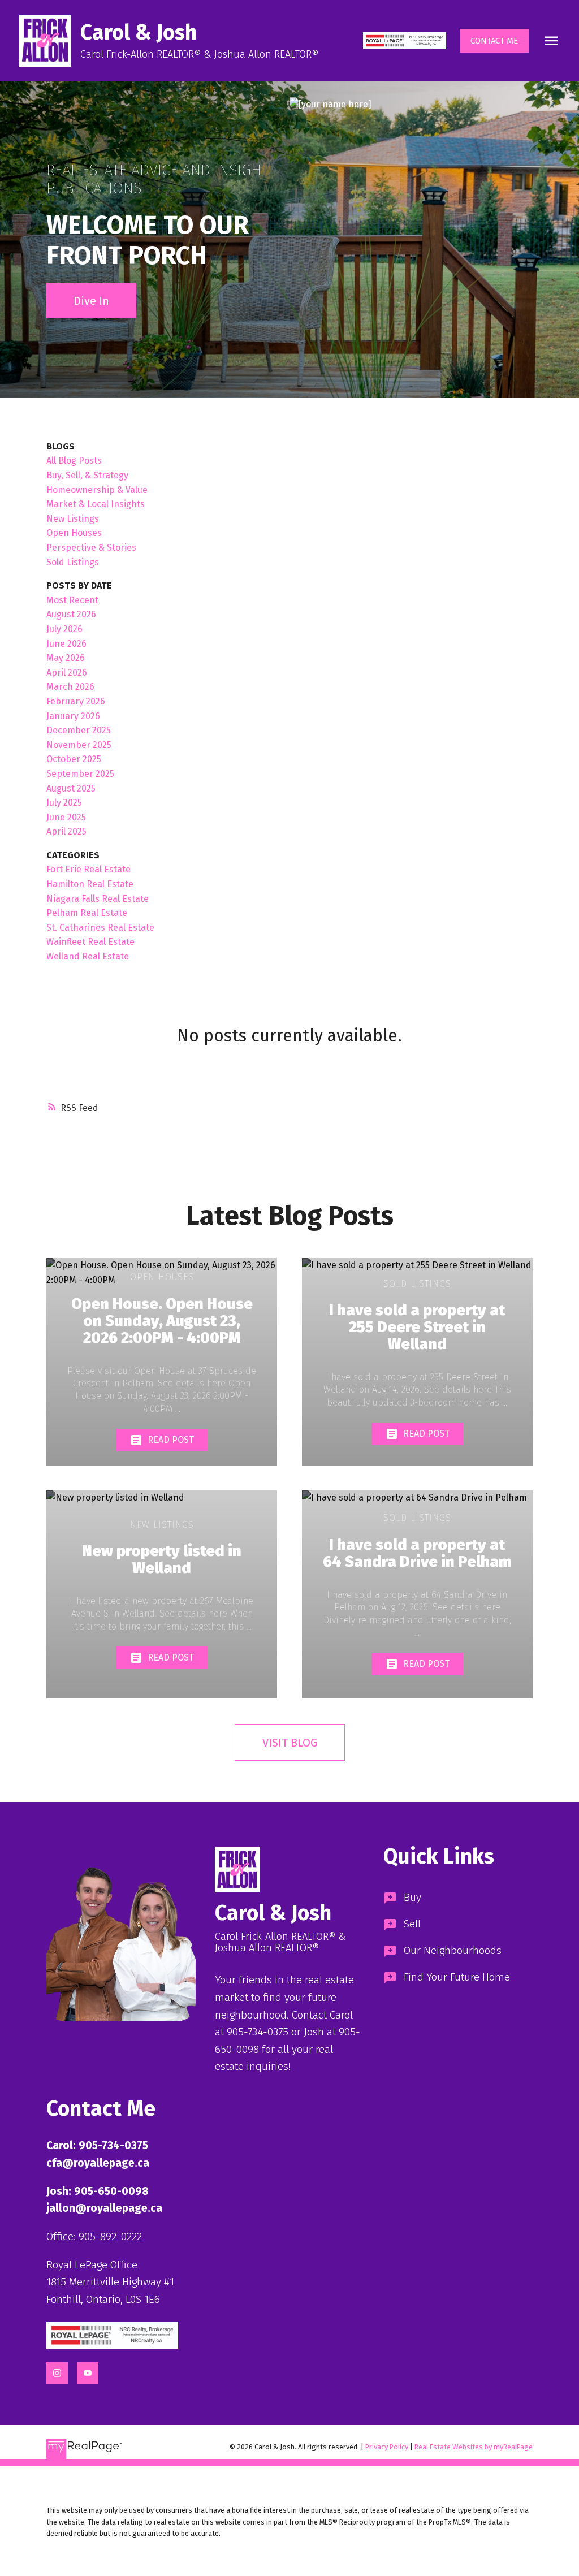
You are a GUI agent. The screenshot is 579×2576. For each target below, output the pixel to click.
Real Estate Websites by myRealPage (474, 2447)
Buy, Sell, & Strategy (87, 475)
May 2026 (66, 658)
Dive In (91, 301)
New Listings (73, 519)
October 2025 (74, 759)
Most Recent (72, 600)
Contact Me (494, 41)
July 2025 (64, 803)
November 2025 (79, 745)
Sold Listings (73, 562)
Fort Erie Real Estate (88, 869)
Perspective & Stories (91, 548)
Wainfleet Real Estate (90, 942)
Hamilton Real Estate (90, 884)
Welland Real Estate (88, 956)
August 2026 (71, 614)
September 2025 (80, 774)
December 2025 (79, 730)
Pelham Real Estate (87, 913)
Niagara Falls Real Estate (98, 899)
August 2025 (71, 788)
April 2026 (67, 673)
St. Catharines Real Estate (100, 928)
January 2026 (73, 716)
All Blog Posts (74, 461)
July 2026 (64, 629)
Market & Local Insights (96, 504)
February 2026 (76, 701)
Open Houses (74, 533)
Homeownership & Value (97, 490)
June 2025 (66, 817)
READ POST (171, 1440)
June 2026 (66, 644)
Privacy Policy (387, 2447)
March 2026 (70, 687)
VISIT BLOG (290, 1743)
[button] (404, 41)
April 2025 (66, 831)
